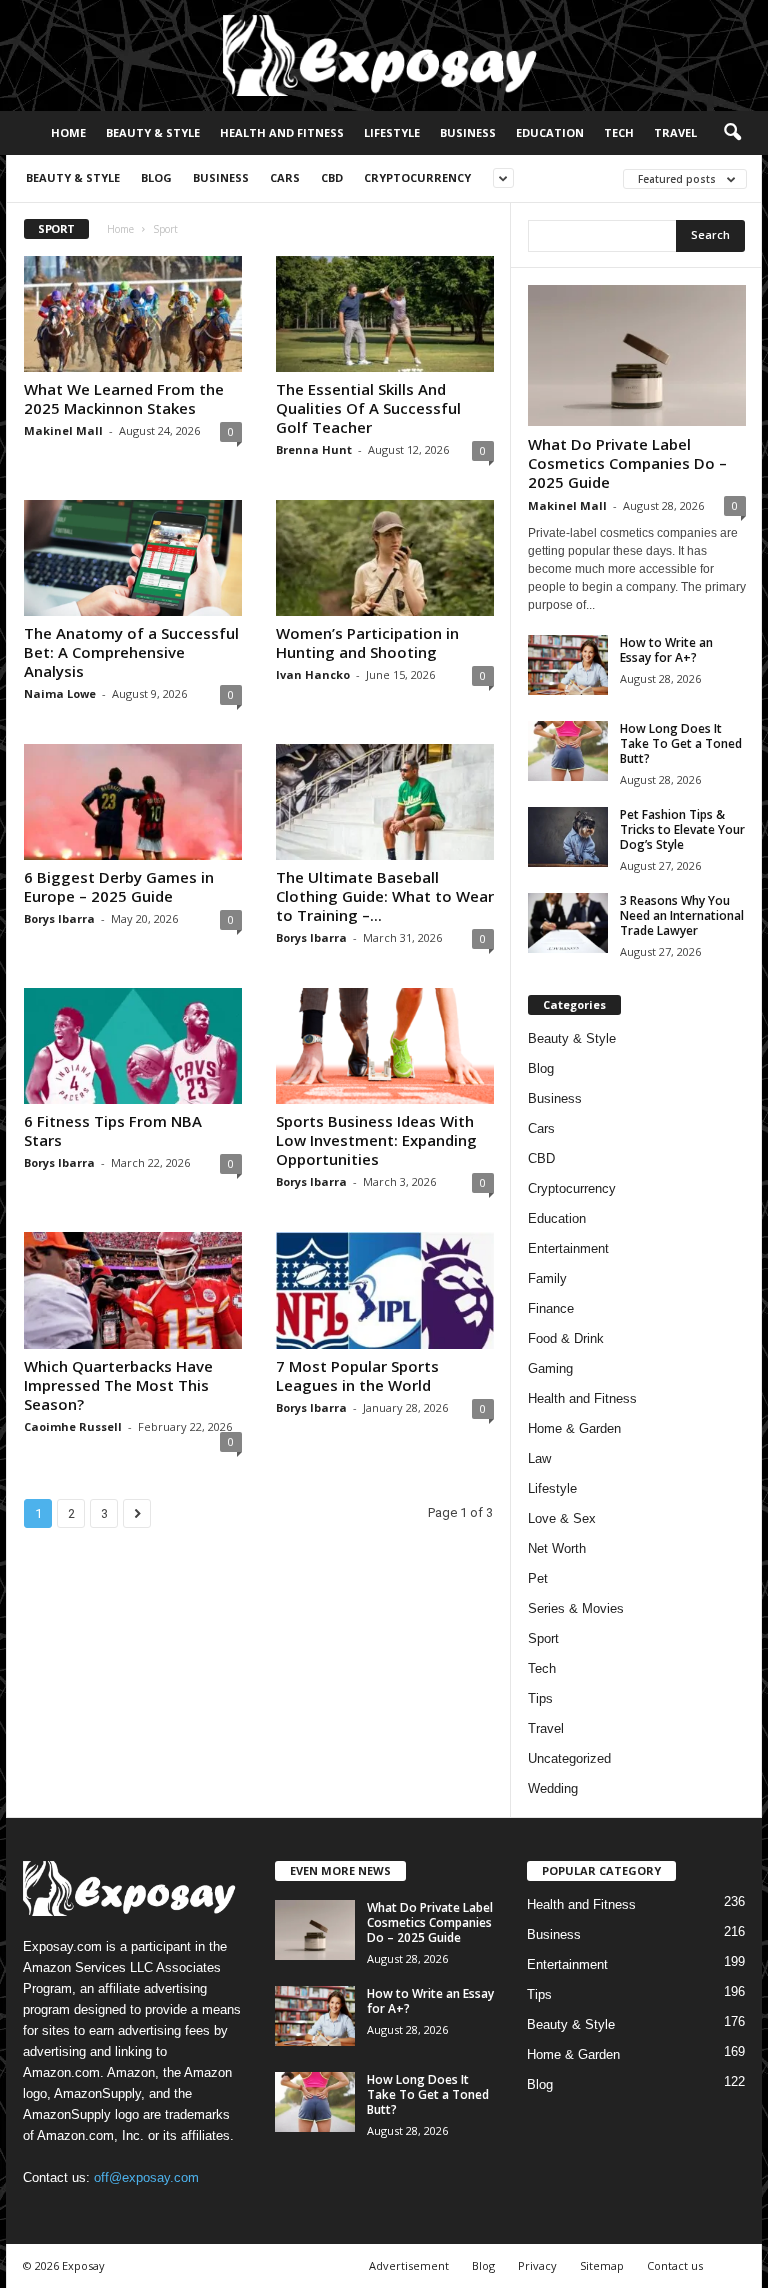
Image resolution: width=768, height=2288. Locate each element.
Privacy (537, 2265)
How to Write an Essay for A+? (666, 650)
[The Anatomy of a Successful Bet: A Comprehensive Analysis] (133, 558)
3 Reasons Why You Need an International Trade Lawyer (682, 915)
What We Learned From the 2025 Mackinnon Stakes (124, 398)
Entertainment (568, 1248)
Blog (156, 177)
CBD (332, 177)
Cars (285, 177)
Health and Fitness (282, 132)
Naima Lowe (60, 693)
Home (68, 132)
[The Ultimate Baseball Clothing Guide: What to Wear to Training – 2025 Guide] (385, 802)
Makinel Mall (63, 430)
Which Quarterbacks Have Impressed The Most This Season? (118, 1385)
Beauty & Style (153, 132)
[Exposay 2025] (384, 55)
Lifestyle (392, 132)
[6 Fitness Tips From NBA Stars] (133, 1046)
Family (547, 1278)
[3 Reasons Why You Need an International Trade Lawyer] (568, 923)
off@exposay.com (146, 2177)
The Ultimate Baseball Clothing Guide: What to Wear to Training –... (385, 896)
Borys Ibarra (59, 918)
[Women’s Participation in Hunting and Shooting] (385, 558)
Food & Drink (566, 1338)
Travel (675, 132)
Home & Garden (574, 1428)
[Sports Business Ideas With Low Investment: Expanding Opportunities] (385, 1046)
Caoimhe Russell (73, 1426)
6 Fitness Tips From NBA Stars (113, 1130)
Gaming (550, 1368)
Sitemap (602, 2265)
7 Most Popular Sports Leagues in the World (357, 1375)
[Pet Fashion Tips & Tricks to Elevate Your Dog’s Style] (568, 837)
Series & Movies (576, 1608)
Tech (619, 132)
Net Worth (557, 1548)
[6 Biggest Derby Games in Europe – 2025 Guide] (133, 802)
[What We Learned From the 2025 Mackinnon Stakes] (133, 314)
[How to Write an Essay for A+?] (568, 665)
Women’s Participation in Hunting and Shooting (367, 642)
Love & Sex (562, 1518)
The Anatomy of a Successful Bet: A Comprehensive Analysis (131, 652)
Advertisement (409, 2265)
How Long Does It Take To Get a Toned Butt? (681, 743)
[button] (732, 133)
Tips (540, 1698)
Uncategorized (569, 1758)
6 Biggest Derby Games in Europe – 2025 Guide (119, 886)
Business (468, 132)
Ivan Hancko (313, 674)
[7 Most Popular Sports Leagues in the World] (385, 1290)
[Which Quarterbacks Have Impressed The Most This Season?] (133, 1290)
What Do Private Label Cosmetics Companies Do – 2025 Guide (627, 463)
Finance (551, 1308)
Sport (543, 1638)
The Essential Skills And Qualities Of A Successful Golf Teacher (368, 408)
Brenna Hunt (314, 449)
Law (539, 1458)
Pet (538, 1578)
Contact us (675, 2265)
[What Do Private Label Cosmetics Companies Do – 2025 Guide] (637, 355)
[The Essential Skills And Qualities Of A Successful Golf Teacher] (385, 314)
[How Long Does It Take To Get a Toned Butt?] (568, 751)
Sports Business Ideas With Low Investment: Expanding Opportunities (376, 1140)
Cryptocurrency (417, 177)
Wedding (553, 1788)
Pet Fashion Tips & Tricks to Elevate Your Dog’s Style (682, 829)
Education (550, 132)
